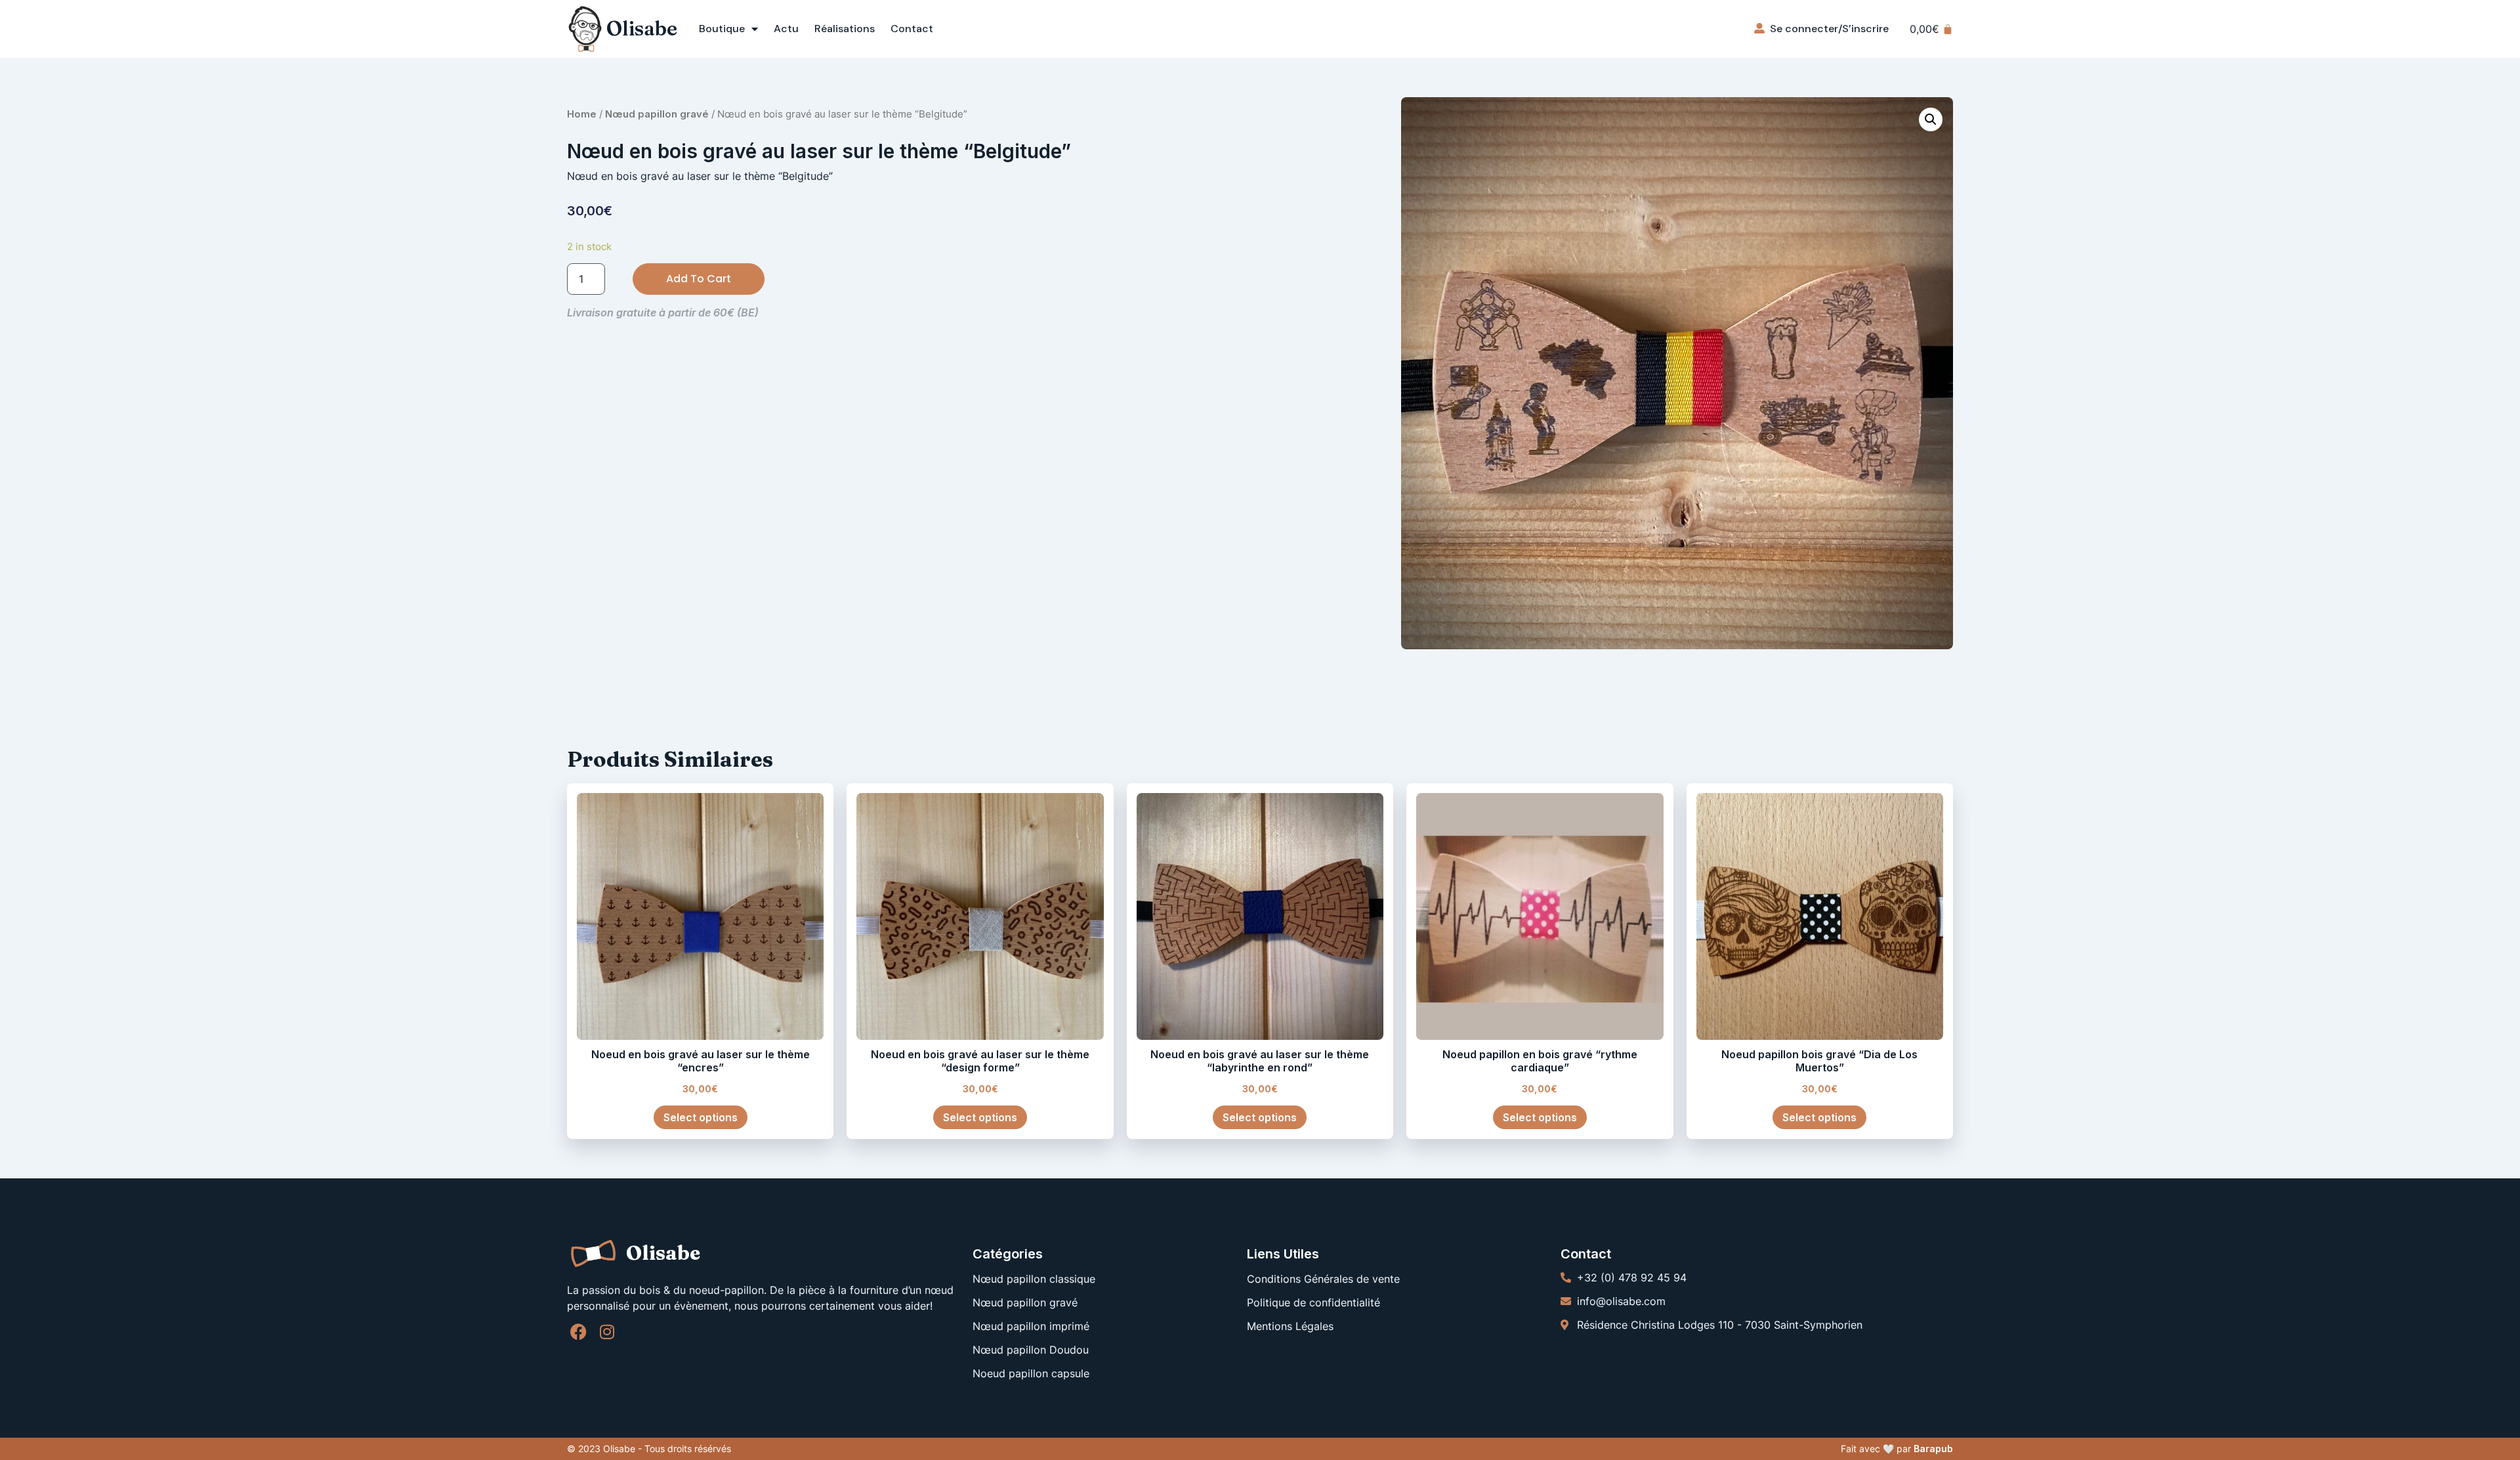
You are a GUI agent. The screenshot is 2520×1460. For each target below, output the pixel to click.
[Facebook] (578, 1332)
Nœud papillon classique (1034, 1279)
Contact (912, 29)
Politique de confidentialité (1313, 1302)
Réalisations (845, 29)
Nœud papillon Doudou (1031, 1350)
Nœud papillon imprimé (1031, 1326)
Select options (701, 1117)
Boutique (722, 29)
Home (582, 114)
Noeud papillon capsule (1031, 1373)
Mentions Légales (1290, 1326)
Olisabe (642, 29)
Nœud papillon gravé (657, 114)
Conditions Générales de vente (1323, 1279)
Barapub (1933, 1449)
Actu (786, 29)
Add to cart (699, 279)
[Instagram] (607, 1332)
